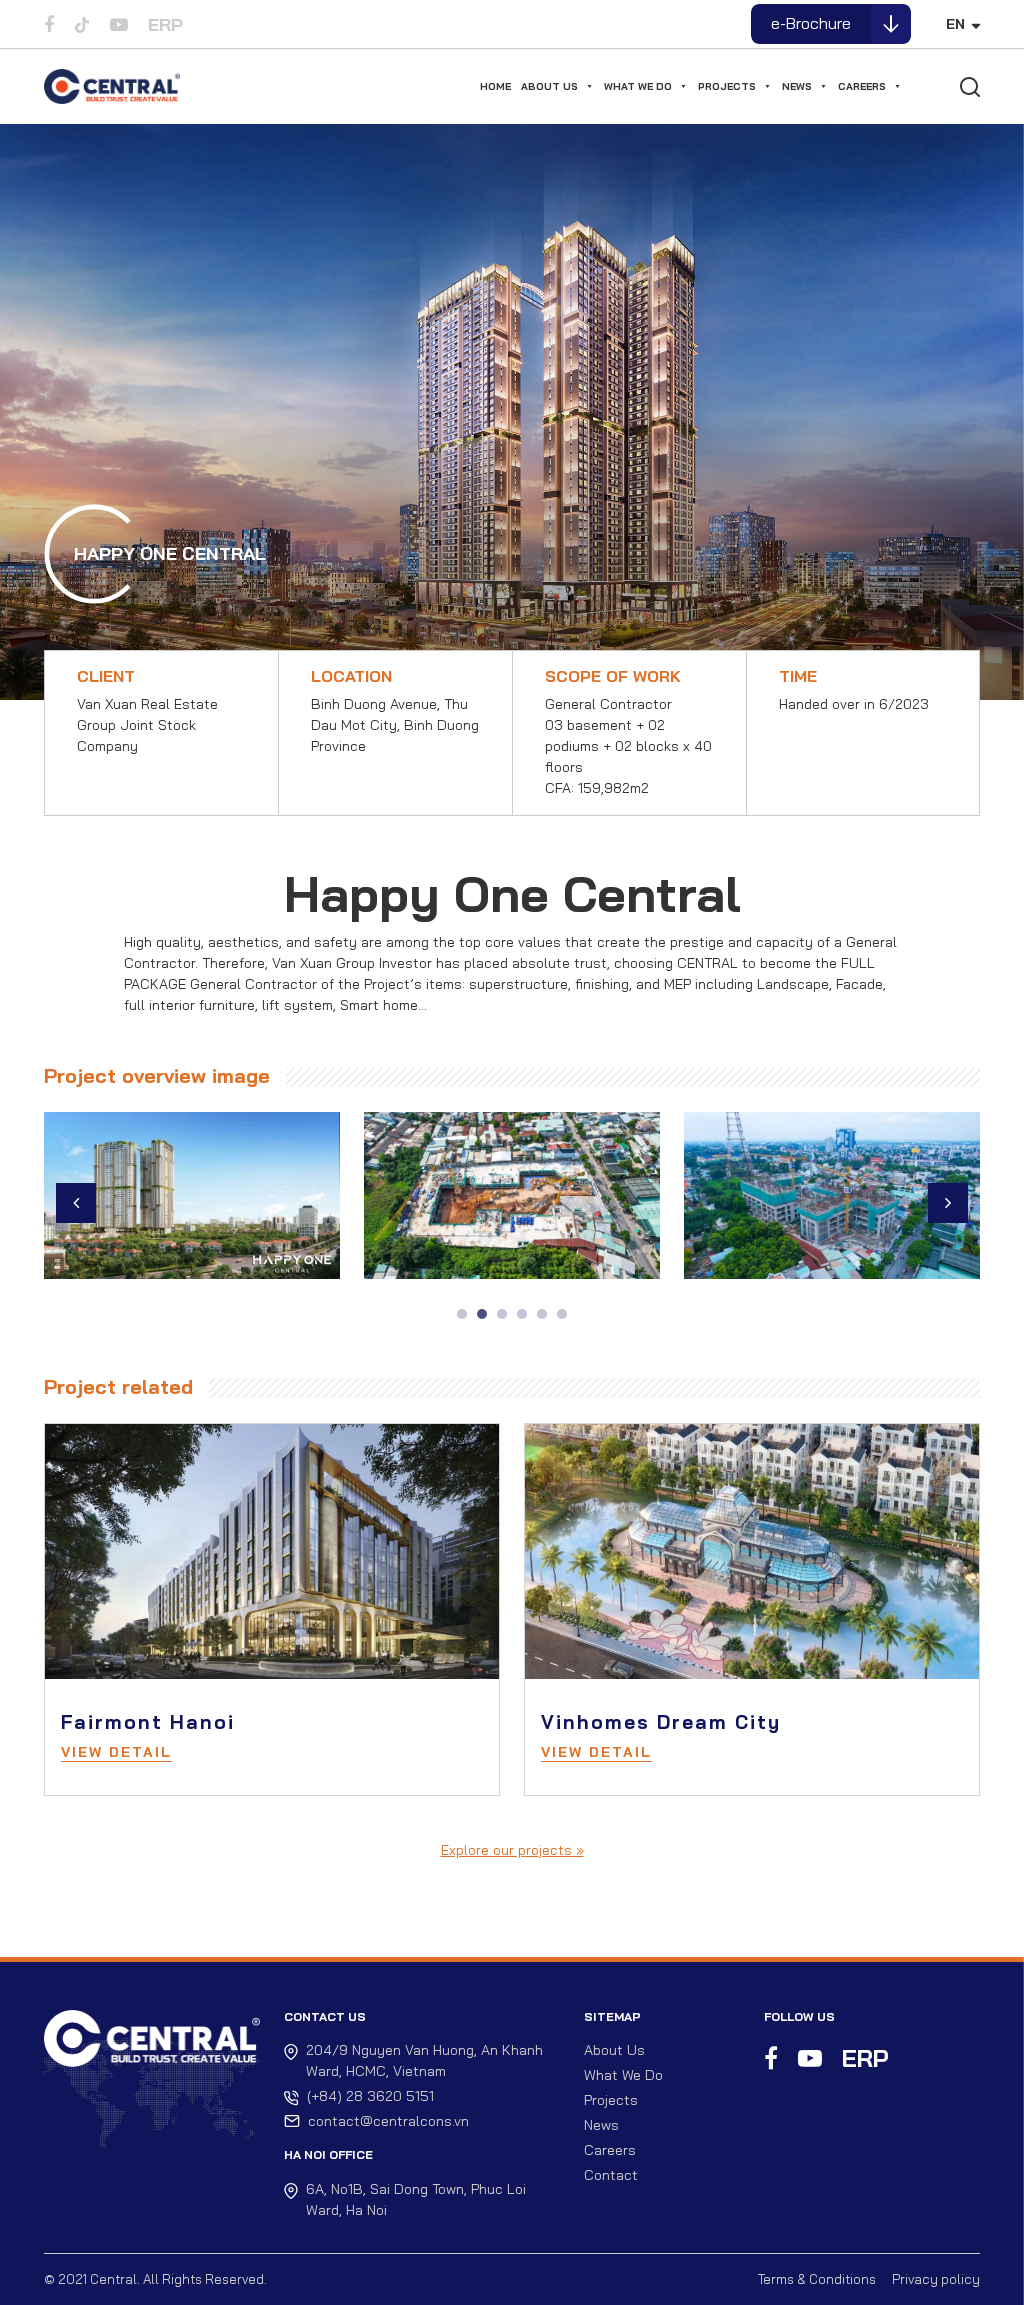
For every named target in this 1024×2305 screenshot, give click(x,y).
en (955, 24)
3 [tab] (502, 1314)
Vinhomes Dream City (661, 1722)
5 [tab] (542, 1314)
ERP (165, 24)
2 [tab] (482, 1314)
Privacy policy (936, 2279)
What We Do (638, 86)
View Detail (116, 1752)
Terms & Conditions (817, 2279)
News (797, 86)
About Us (549, 86)
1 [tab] (462, 1314)
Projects (727, 86)
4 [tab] (522, 1314)
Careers (862, 86)
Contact (611, 2175)
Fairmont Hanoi (148, 1722)
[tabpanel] (192, 1203)
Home (495, 86)
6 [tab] (562, 1314)
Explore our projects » (512, 1850)
